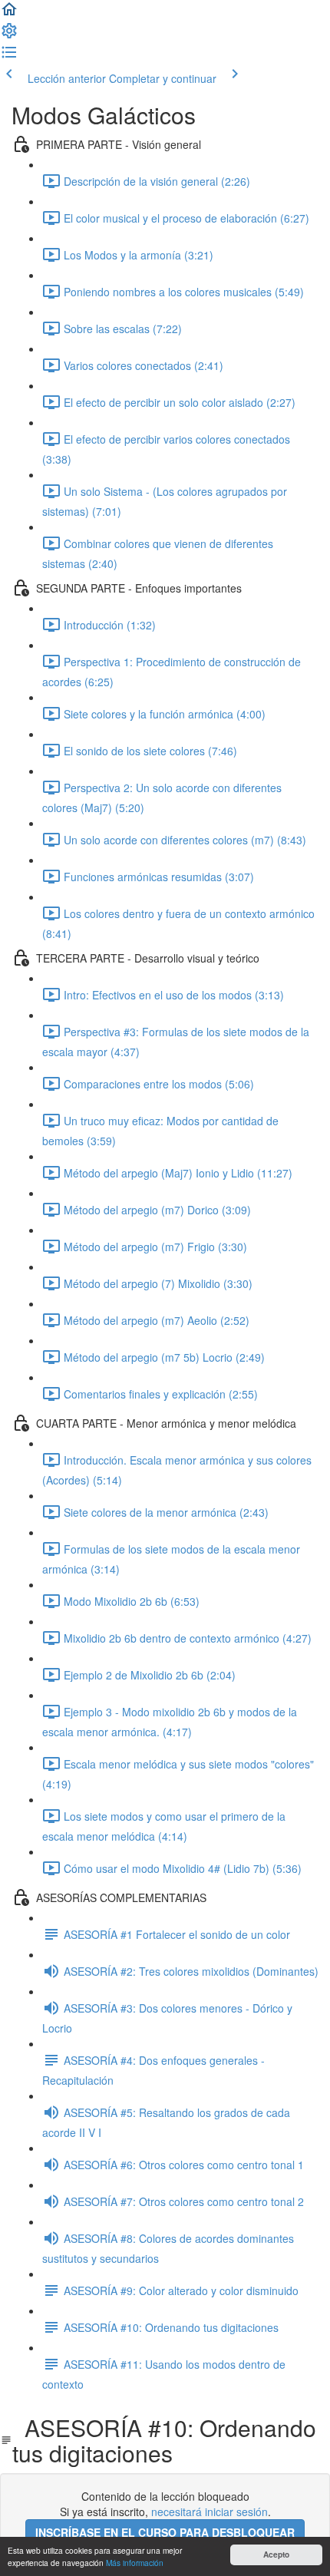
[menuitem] (9, 35)
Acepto (276, 2555)
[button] (9, 14)
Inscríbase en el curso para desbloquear (165, 2532)
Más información (135, 2563)
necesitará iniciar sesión (210, 2512)
